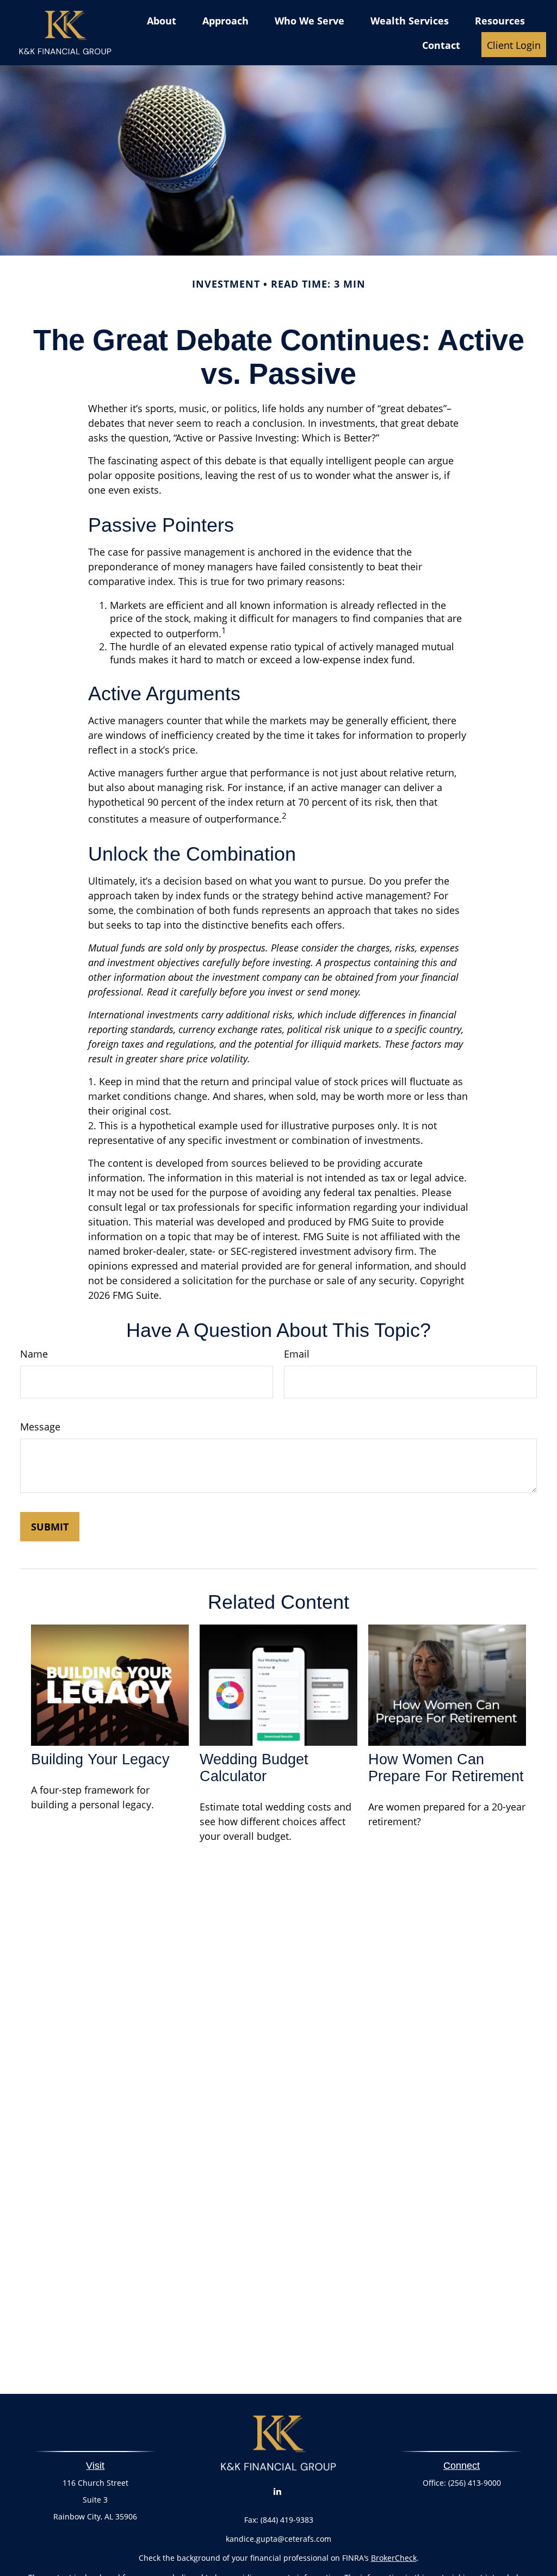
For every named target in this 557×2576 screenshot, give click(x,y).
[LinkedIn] (278, 2491)
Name (34, 1354)
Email (297, 1354)
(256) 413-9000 (475, 2483)
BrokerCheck (394, 2558)
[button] (162, 20)
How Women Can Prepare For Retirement (446, 1768)
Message (40, 1427)
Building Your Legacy (100, 1759)
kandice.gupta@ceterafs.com (278, 2539)
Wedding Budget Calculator (254, 1768)
